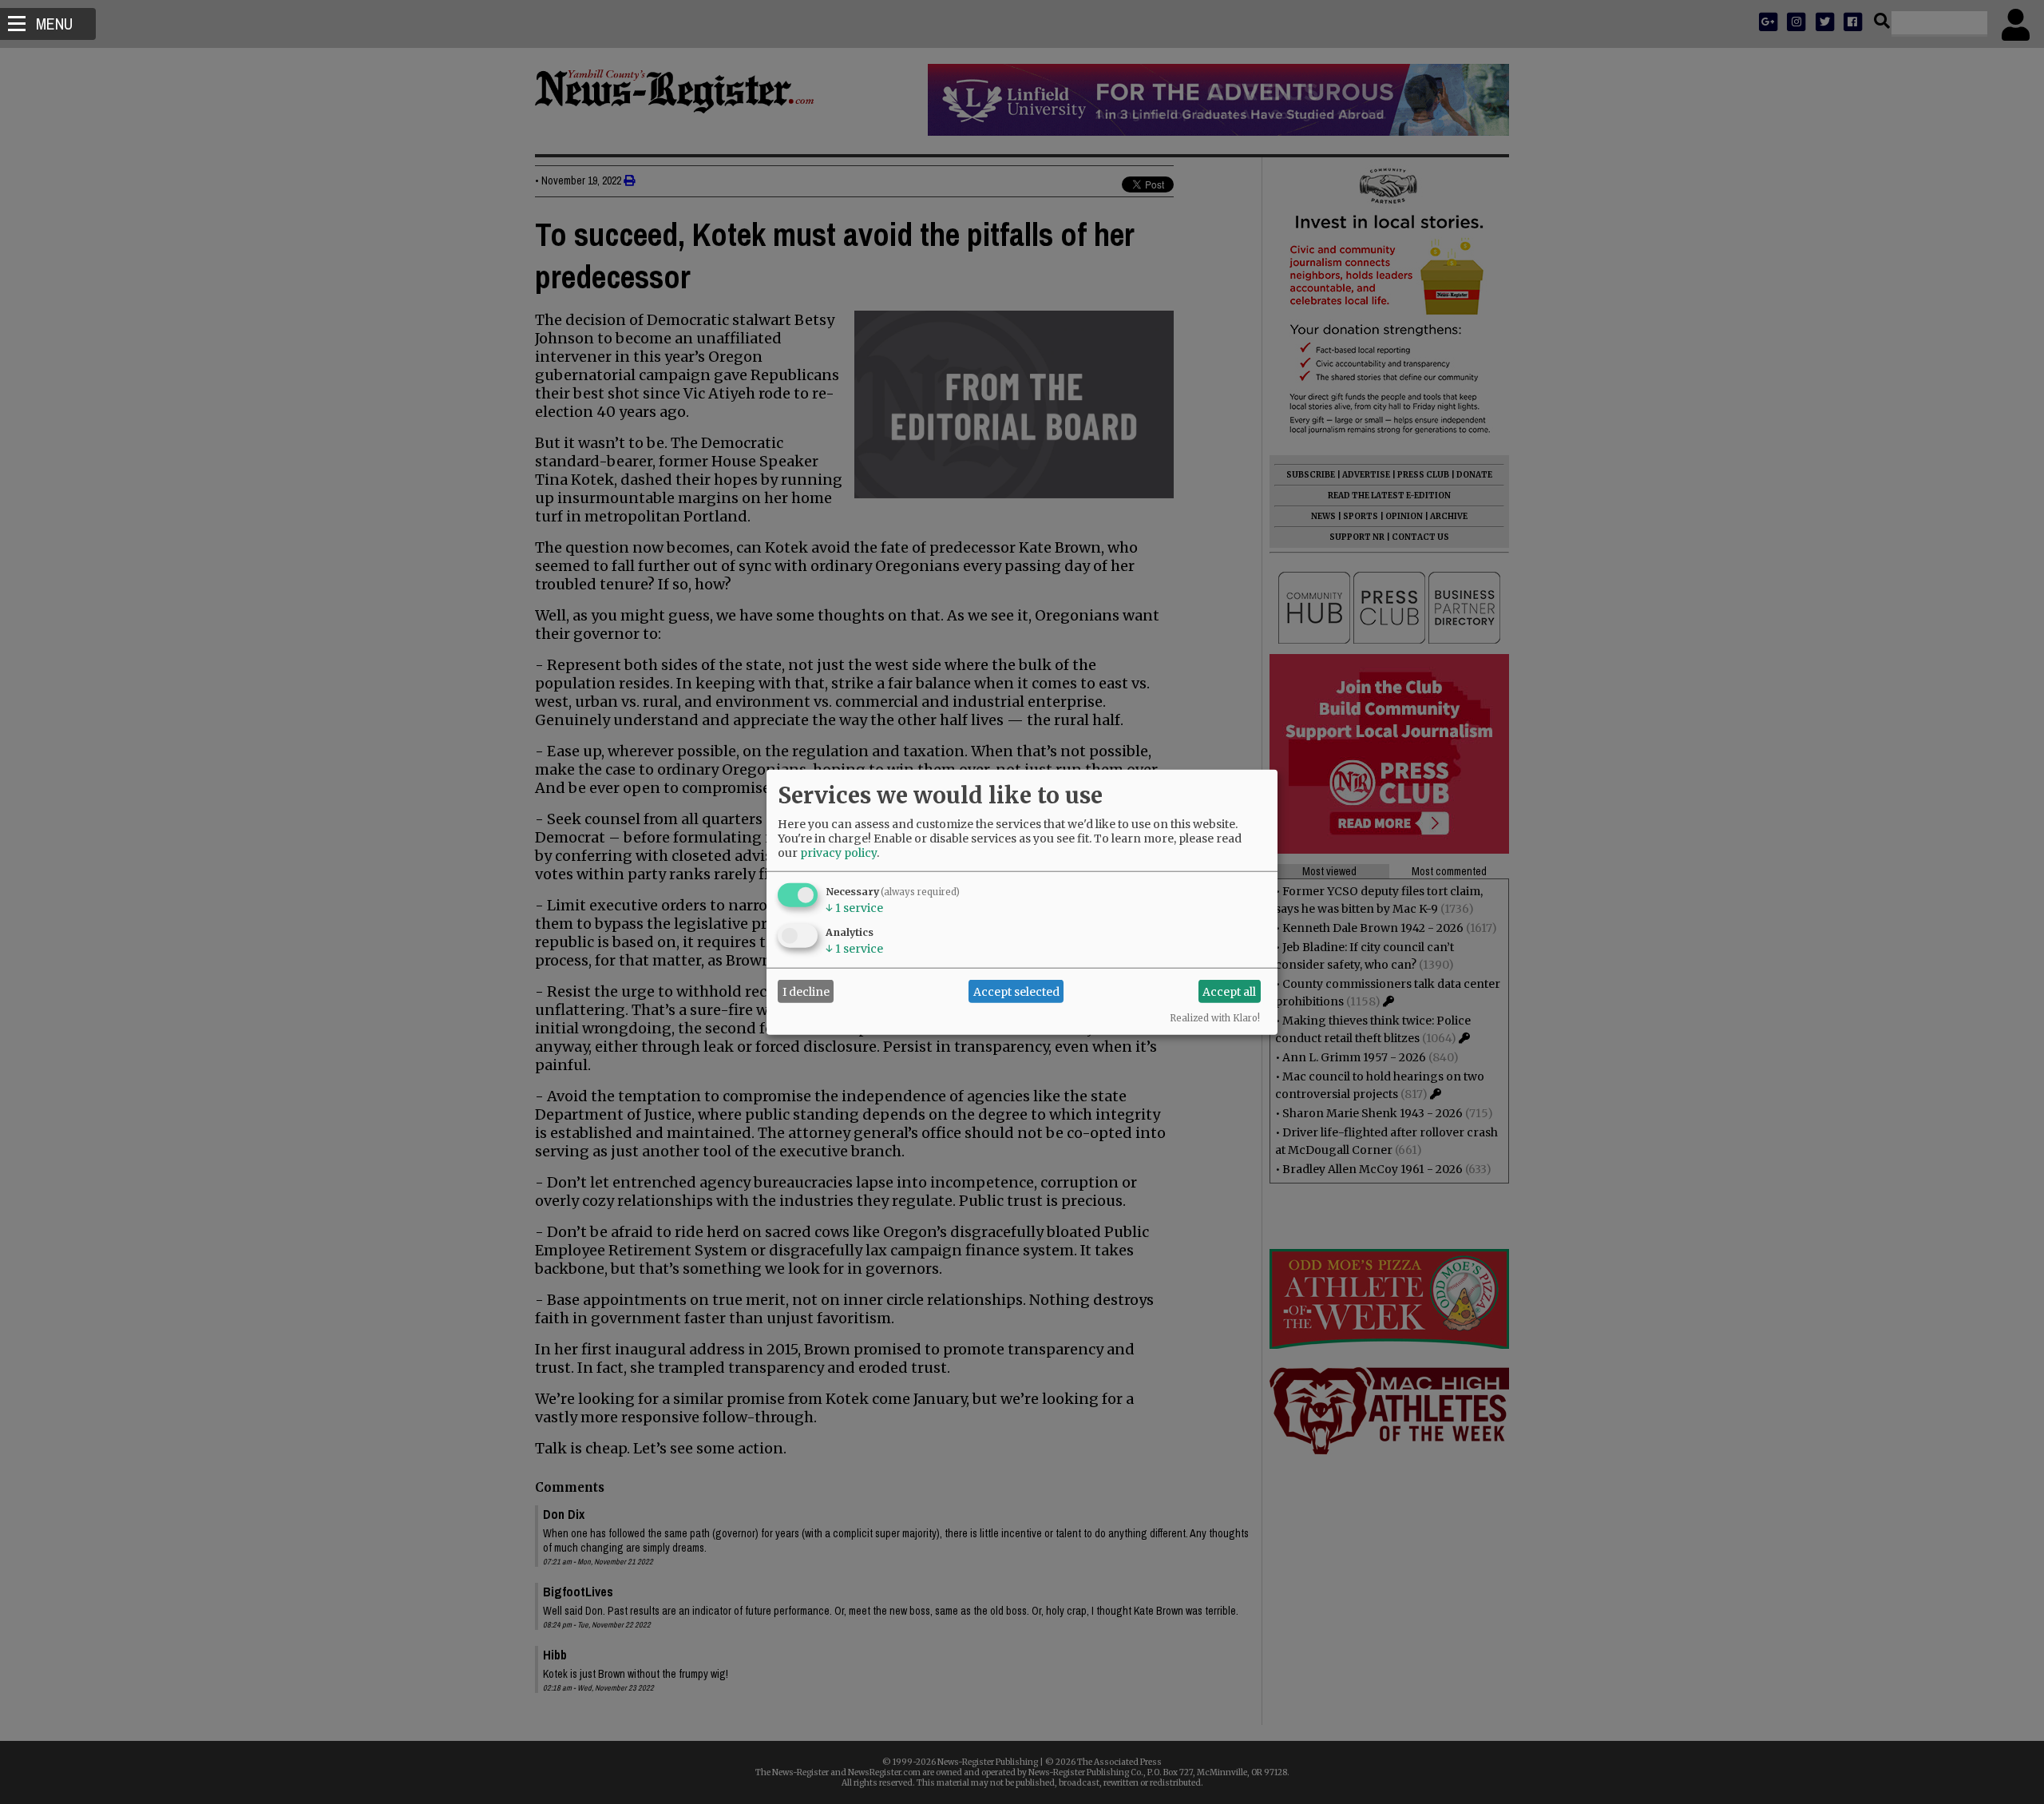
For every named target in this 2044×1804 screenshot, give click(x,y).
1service (854, 908)
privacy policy (838, 853)
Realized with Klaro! (1215, 1018)
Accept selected (1016, 991)
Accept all (1229, 991)
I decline (806, 991)
